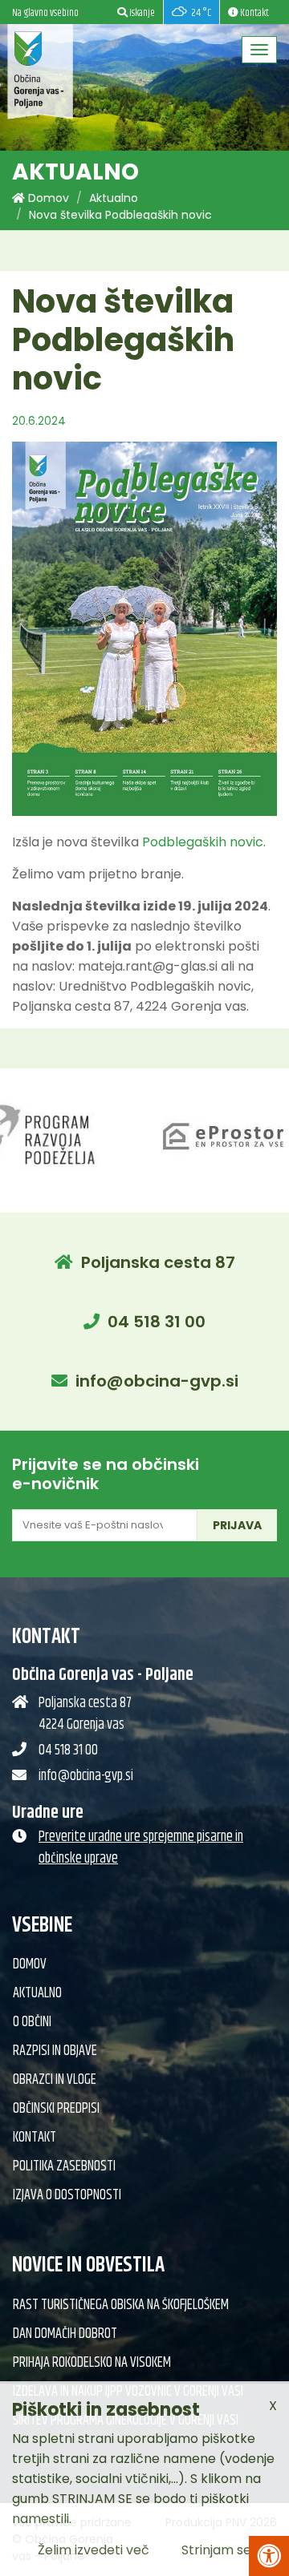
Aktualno (114, 198)
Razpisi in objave (55, 2051)
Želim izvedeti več (94, 2550)
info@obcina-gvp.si (157, 1381)
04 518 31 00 (157, 1322)
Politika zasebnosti (64, 2166)
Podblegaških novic (203, 842)
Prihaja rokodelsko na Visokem (92, 2363)
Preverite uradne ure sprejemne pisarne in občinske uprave (141, 1848)
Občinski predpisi (56, 2109)
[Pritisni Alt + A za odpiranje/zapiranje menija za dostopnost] (269, 2556)
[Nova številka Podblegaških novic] (145, 629)
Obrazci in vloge (55, 2080)
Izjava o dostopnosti (67, 2195)
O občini (32, 2022)
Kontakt (35, 2138)
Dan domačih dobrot (65, 2334)
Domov (47, 198)
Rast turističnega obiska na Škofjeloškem (121, 2305)
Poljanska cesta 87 (158, 1262)
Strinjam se (216, 2550)
